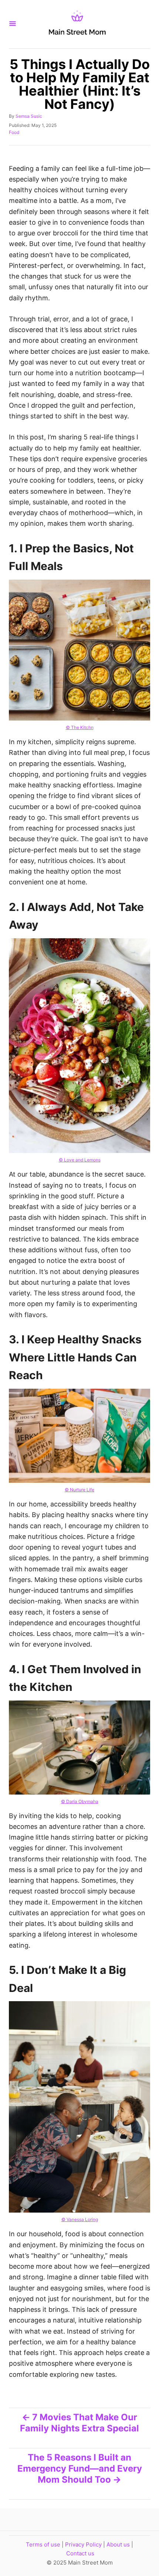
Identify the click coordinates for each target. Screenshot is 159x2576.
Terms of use (43, 2544)
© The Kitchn (80, 727)
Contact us (80, 2553)
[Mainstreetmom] (77, 24)
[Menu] (13, 24)
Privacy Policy (83, 2544)
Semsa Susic (29, 116)
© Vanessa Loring (80, 2219)
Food (14, 132)
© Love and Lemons (80, 1160)
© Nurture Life (79, 1490)
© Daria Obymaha (80, 1801)
